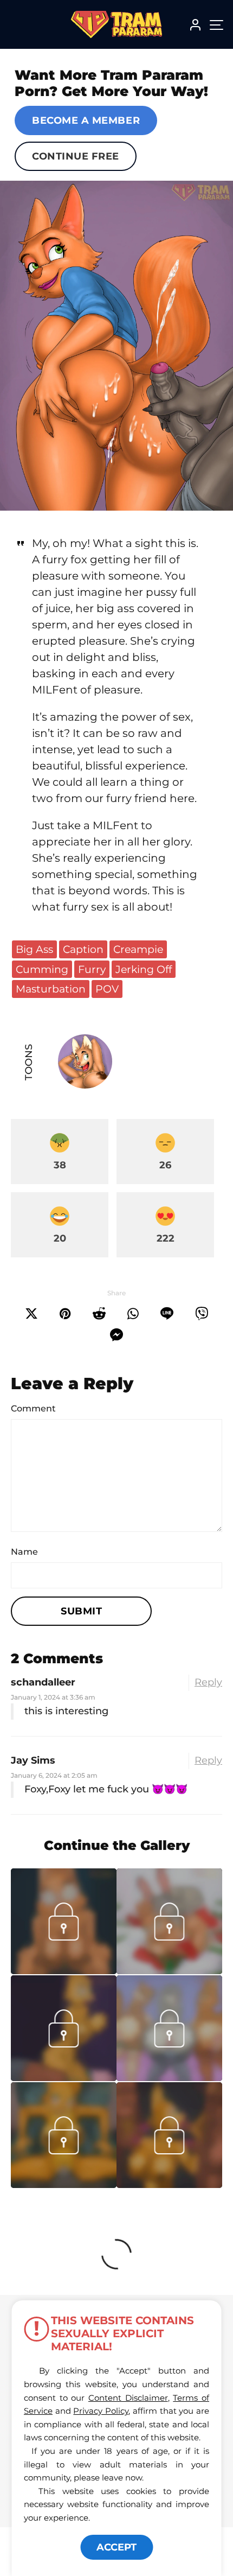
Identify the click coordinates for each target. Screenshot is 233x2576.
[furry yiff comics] (116, 346)
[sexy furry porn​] (64, 2185)
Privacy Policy (101, 2411)
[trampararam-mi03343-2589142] (169, 1971)
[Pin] (65, 1314)
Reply (208, 1682)
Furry (92, 969)
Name (24, 1552)
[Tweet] (31, 1314)
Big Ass (34, 949)
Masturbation (51, 989)
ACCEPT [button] (116, 2547)
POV (107, 989)
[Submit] (99, 1314)
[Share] (133, 1314)
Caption (83, 949)
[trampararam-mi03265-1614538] (64, 2078)
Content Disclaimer (128, 2398)
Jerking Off (144, 969)
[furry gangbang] (169, 2185)
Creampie (138, 949)
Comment (33, 1408)
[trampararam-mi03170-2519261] (169, 2078)
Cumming (42, 969)
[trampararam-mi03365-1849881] (64, 1971)
